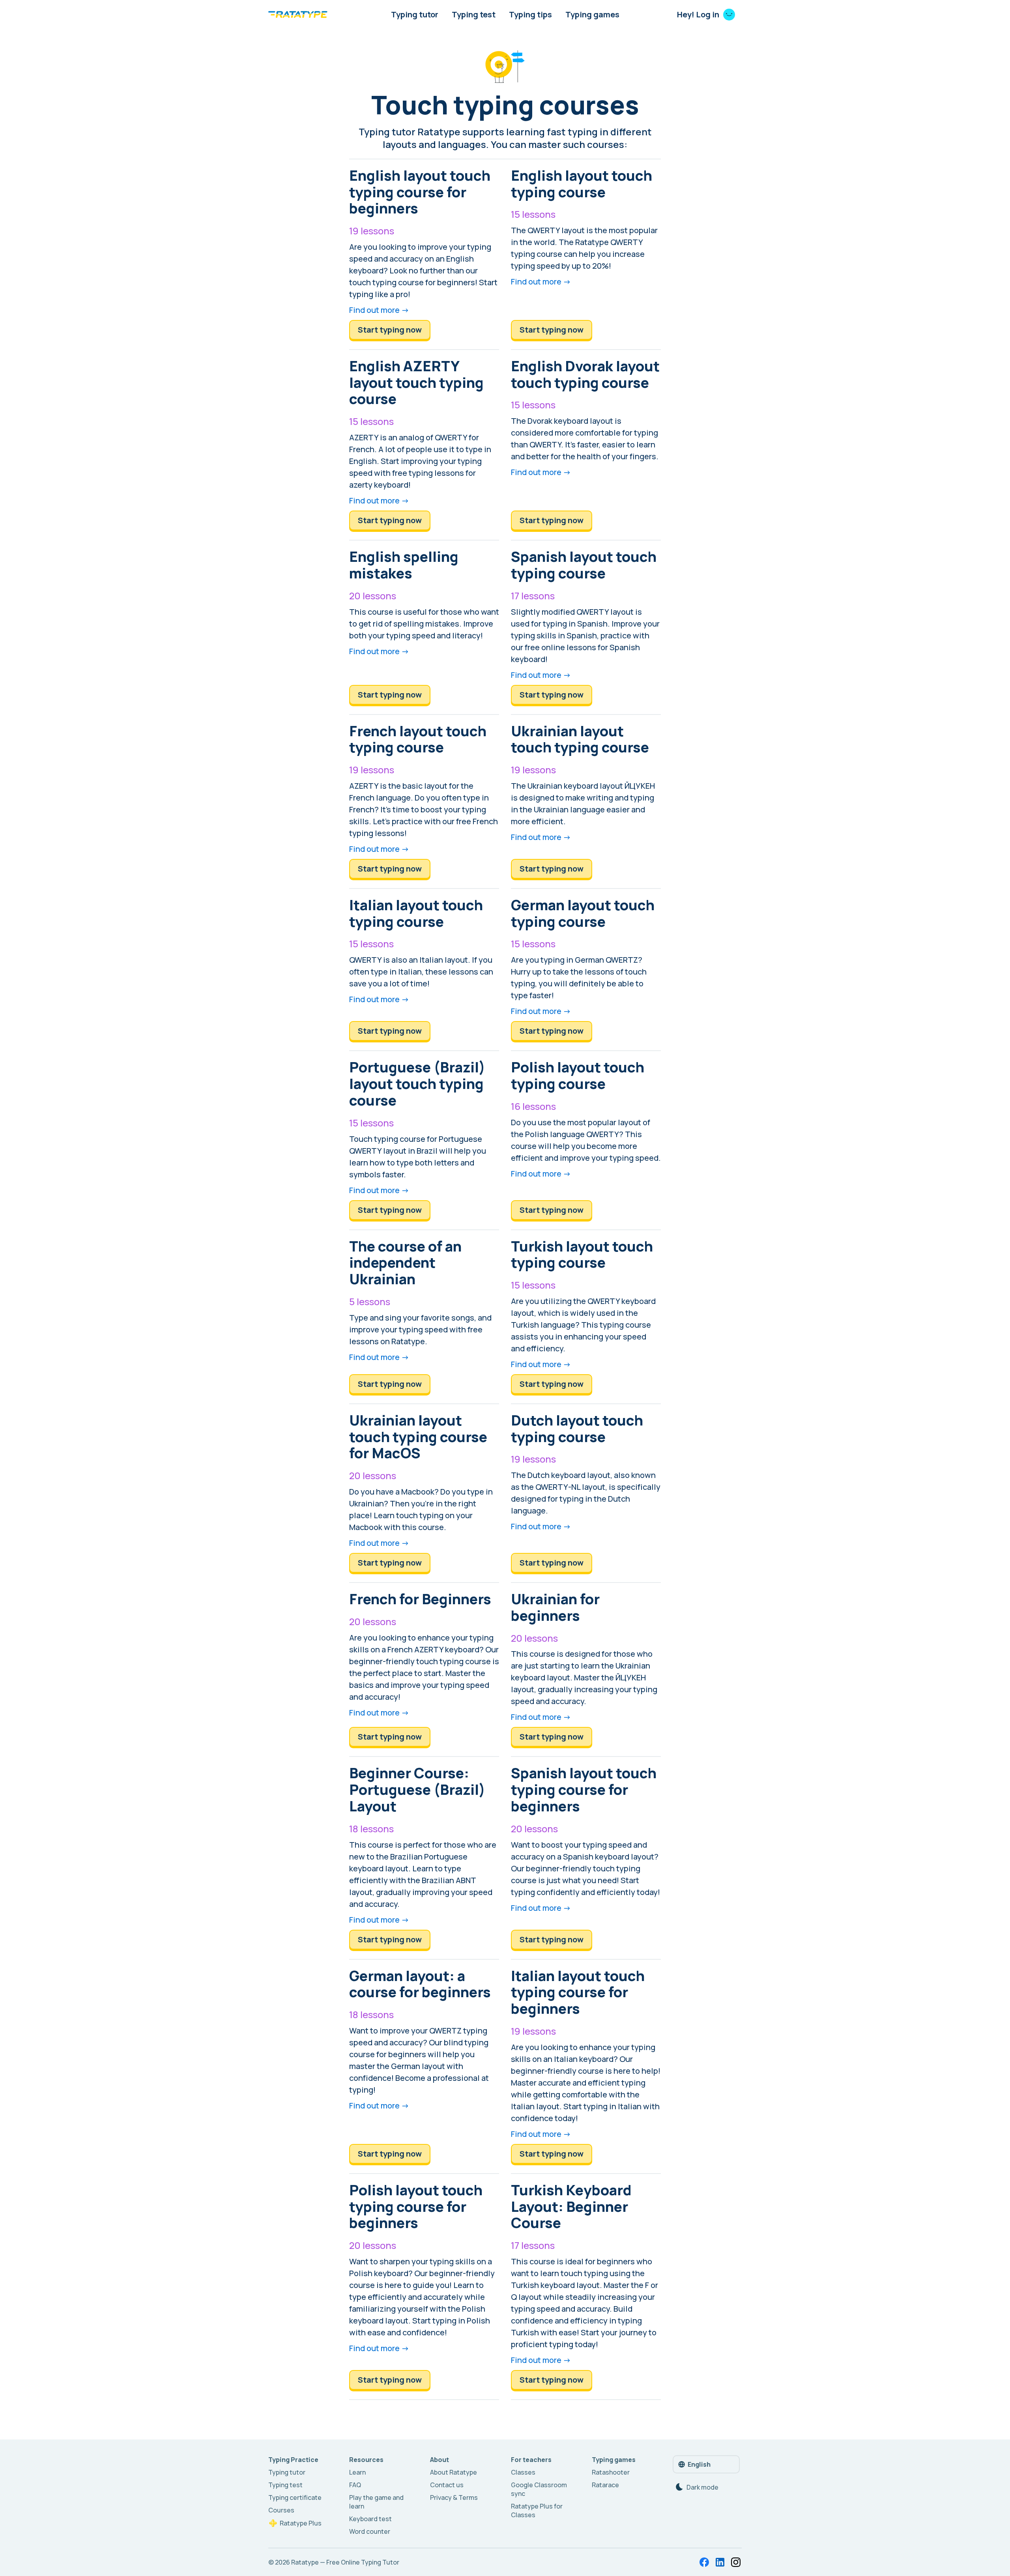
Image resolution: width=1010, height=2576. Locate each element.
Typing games (592, 14)
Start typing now (390, 330)
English (699, 2464)
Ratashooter (611, 2472)
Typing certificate (295, 2497)
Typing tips (530, 14)
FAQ (355, 2485)
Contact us (447, 2485)
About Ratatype (454, 2472)
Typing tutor (415, 14)
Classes (523, 2472)
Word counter (370, 2531)
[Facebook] (704, 2562)
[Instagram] (736, 2562)
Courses (281, 2510)
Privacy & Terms (454, 2497)
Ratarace (605, 2485)
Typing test (474, 14)
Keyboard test (370, 2519)
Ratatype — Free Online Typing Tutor (345, 2562)
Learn (357, 2472)
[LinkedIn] (720, 2562)
